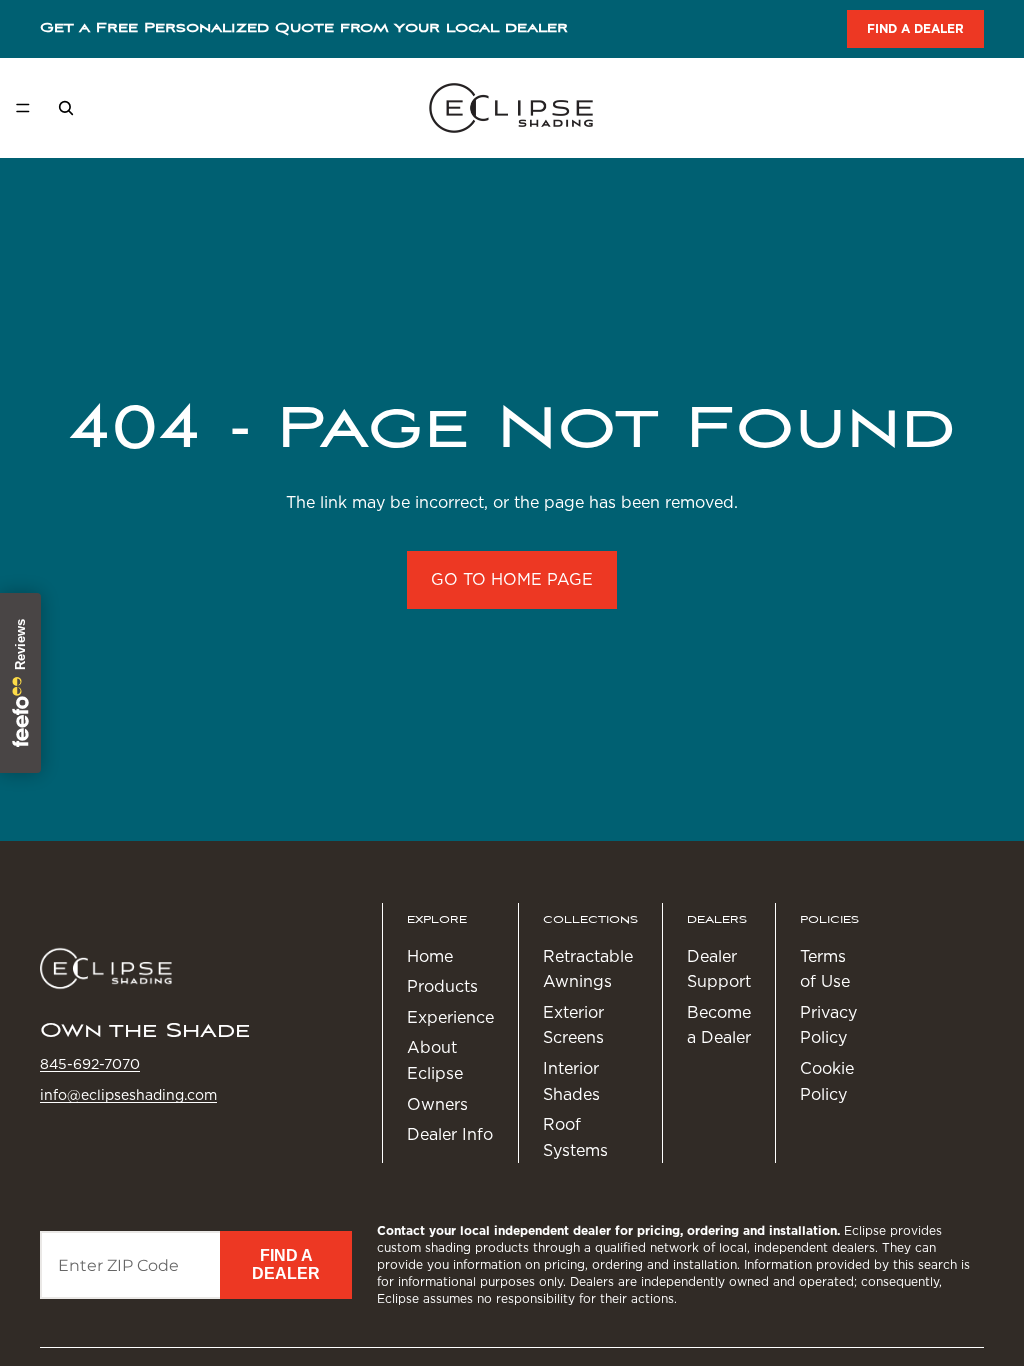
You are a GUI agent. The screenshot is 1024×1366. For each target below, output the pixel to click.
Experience (450, 1017)
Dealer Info (450, 1134)
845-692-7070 (90, 1064)
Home (430, 956)
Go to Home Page (512, 579)
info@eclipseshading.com (128, 1095)
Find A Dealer (286, 1264)
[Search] (66, 108)
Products (442, 986)
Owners (437, 1104)
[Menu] (23, 108)
